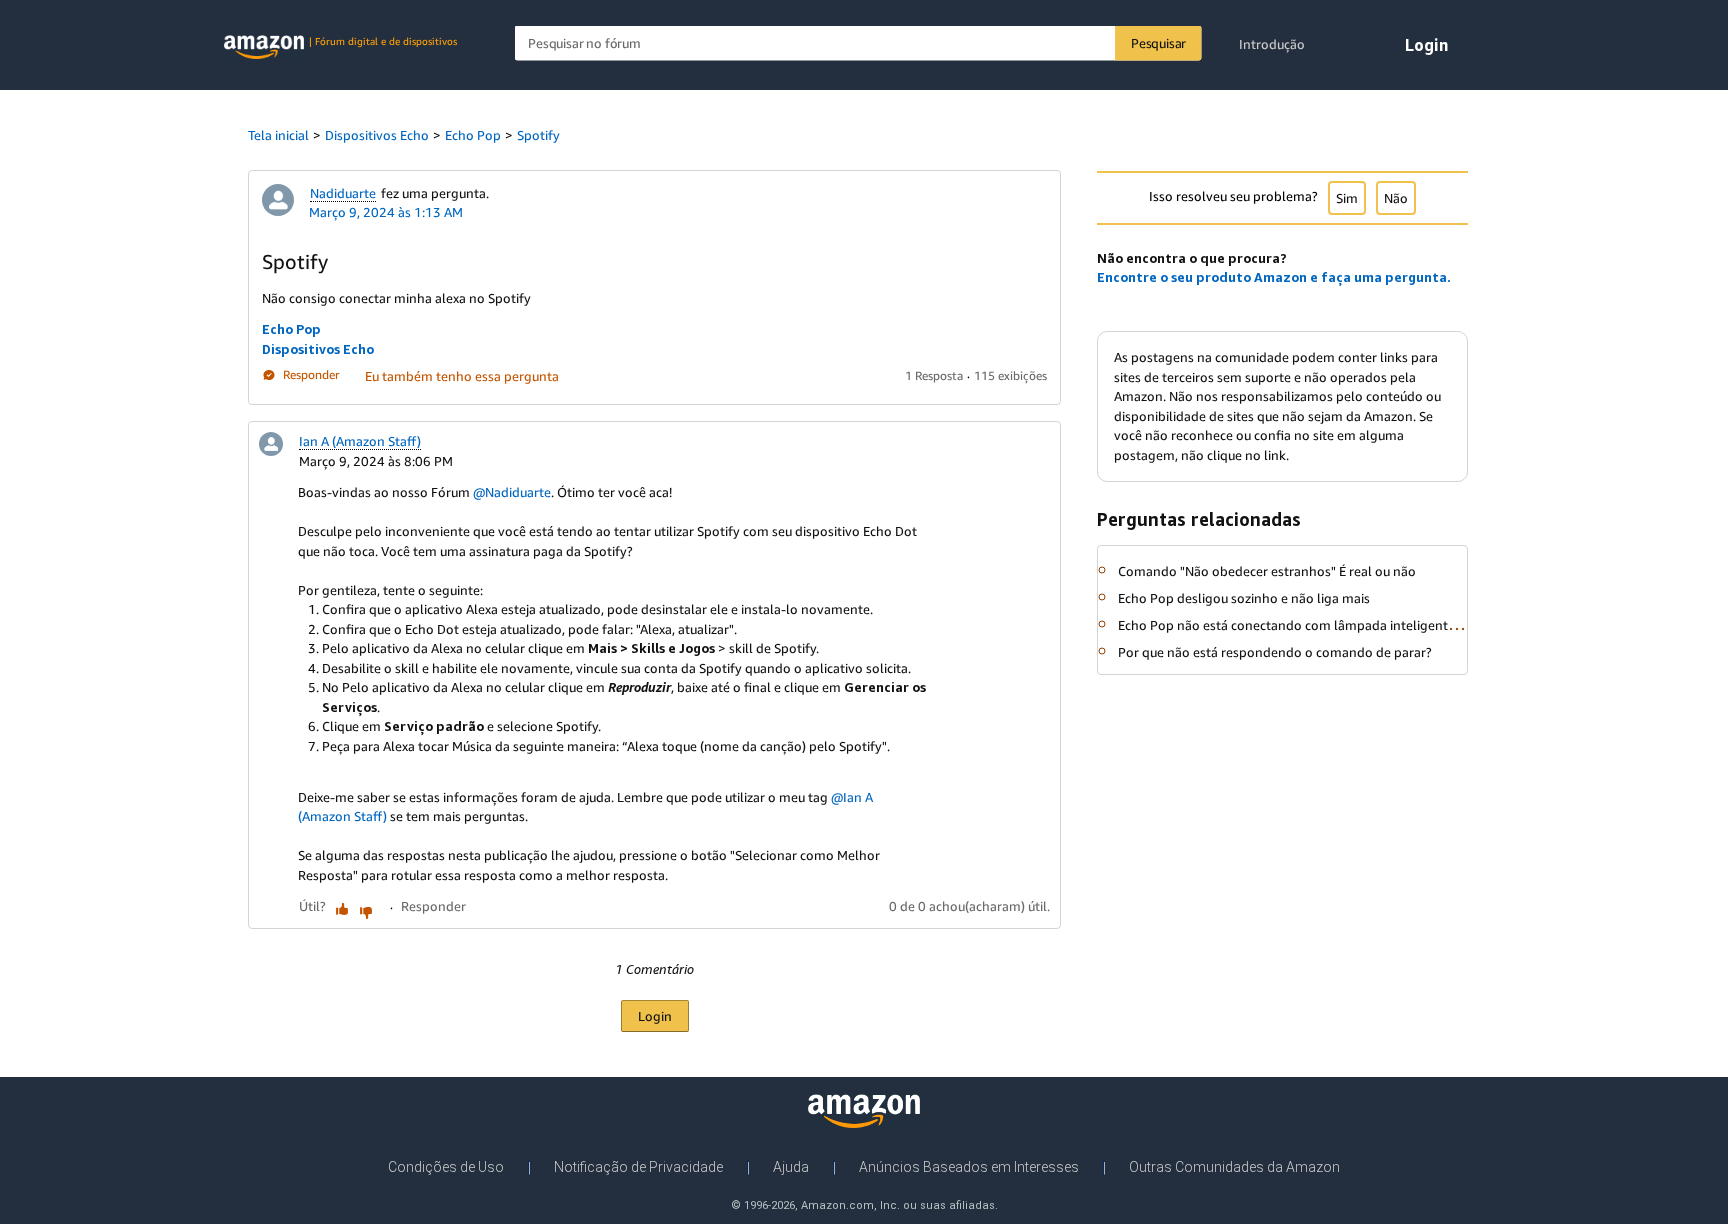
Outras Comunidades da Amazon (1234, 1167)
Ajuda (791, 1167)
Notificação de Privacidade (638, 1167)
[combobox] (858, 43)
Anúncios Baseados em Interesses (969, 1167)
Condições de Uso (446, 1167)
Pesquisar (1158, 43)
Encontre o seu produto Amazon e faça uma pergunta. (1274, 277)
